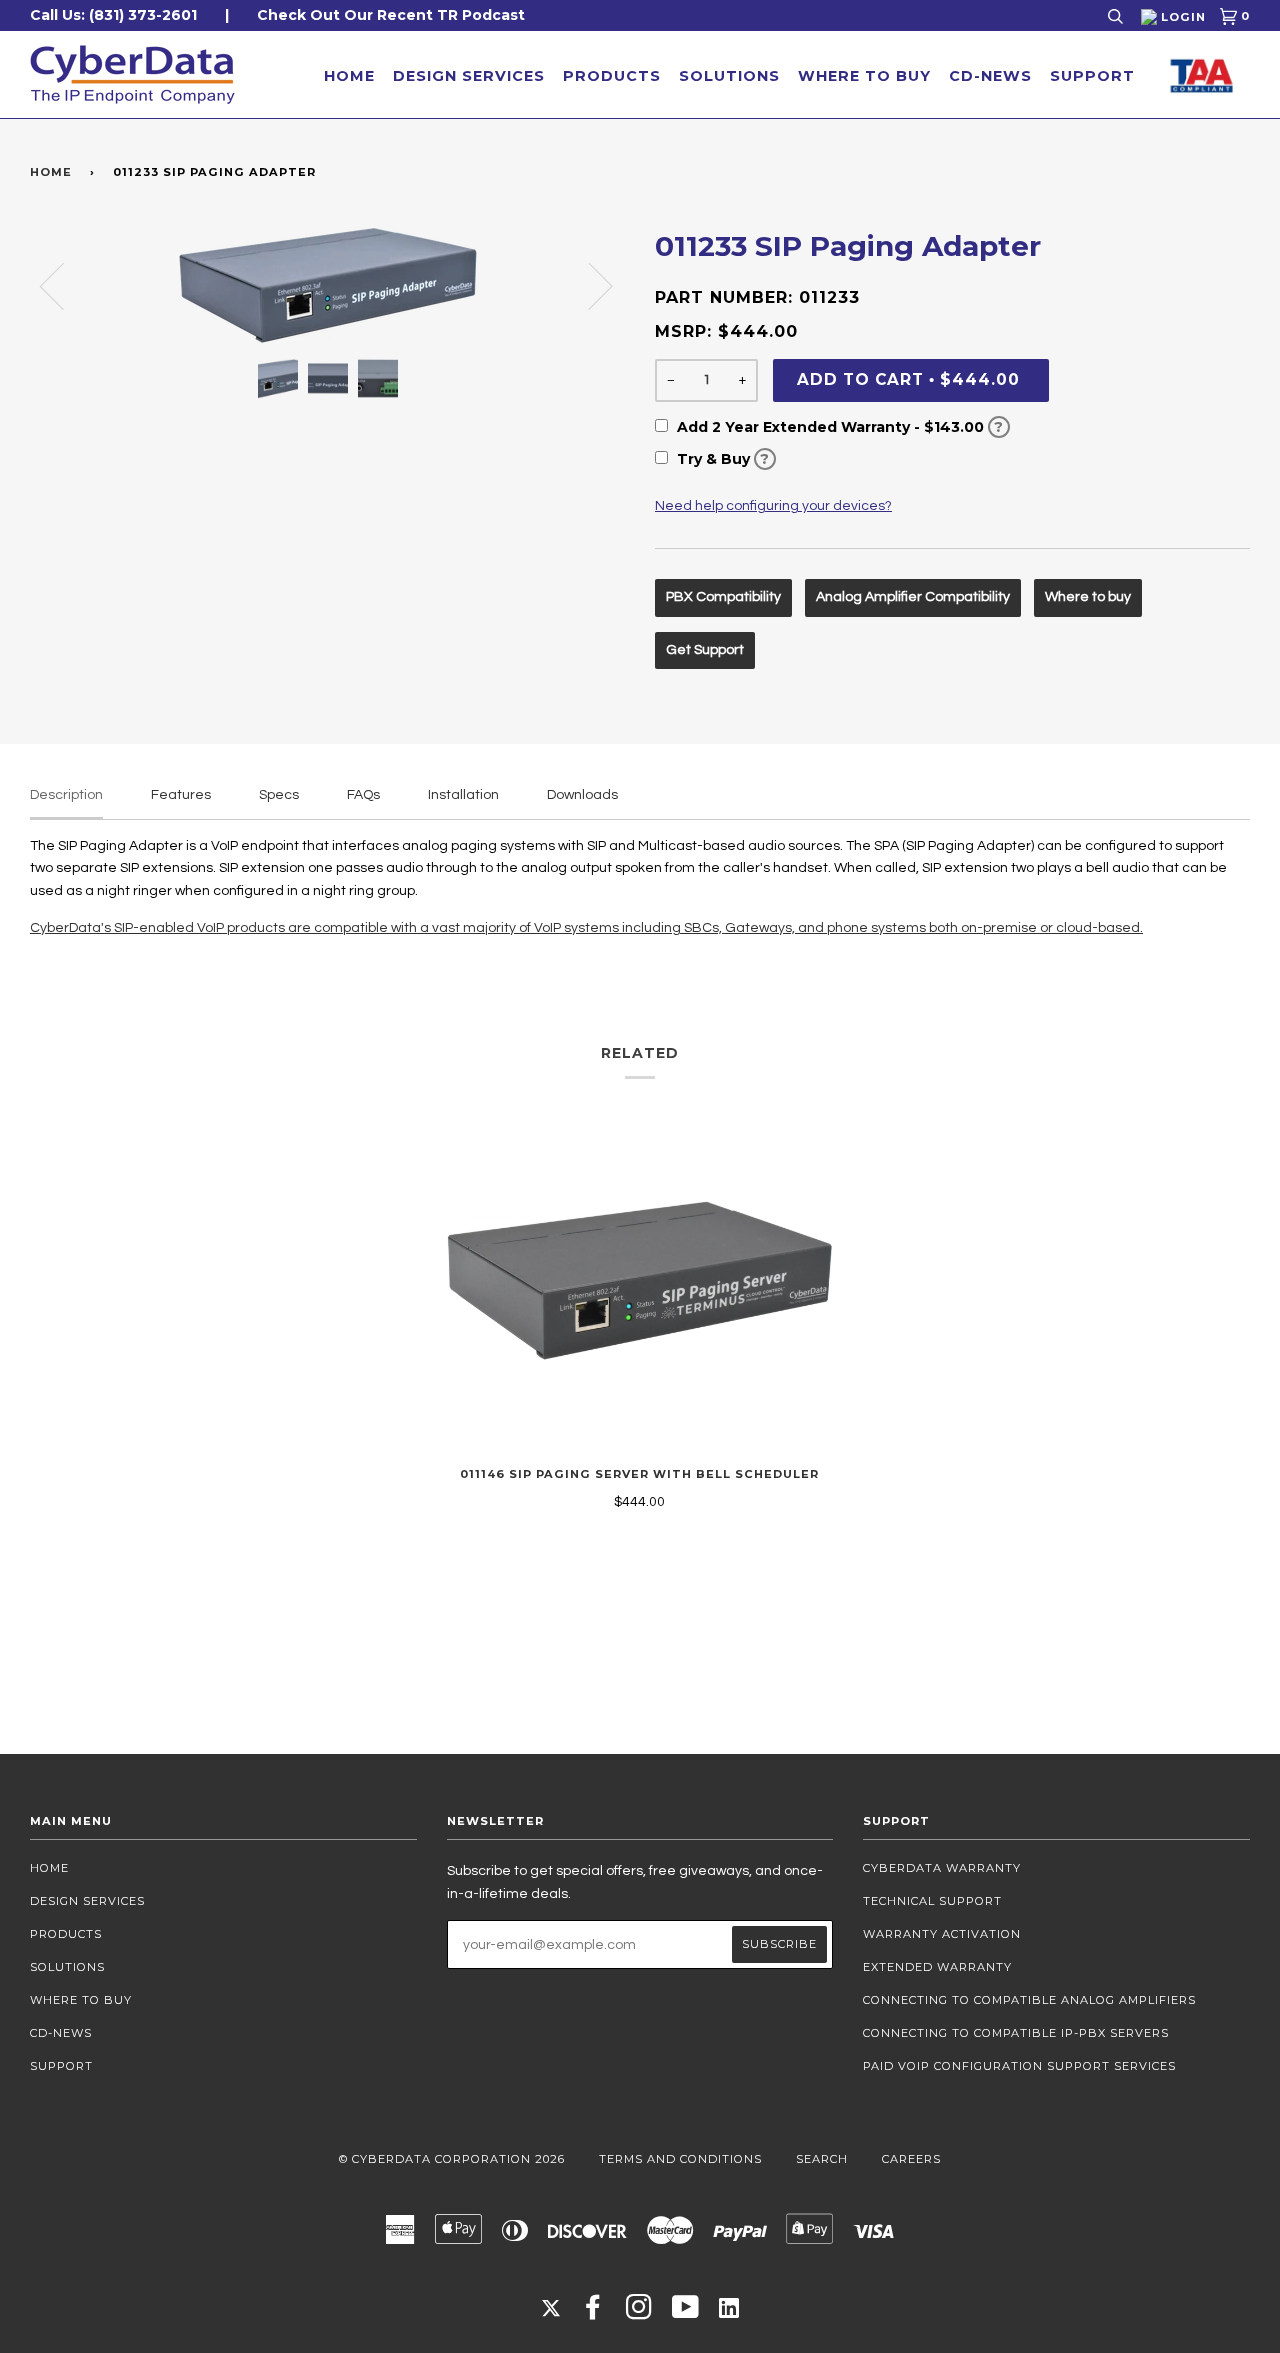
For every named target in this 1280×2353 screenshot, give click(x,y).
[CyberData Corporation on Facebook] (593, 2313)
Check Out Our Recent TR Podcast (391, 15)
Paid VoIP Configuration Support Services (1019, 2066)
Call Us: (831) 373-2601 (113, 15)
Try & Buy (721, 459)
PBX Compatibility (723, 597)
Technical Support (932, 1901)
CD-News (990, 76)
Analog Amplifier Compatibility (913, 597)
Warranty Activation (942, 1934)
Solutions (729, 76)
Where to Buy (864, 76)
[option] (327, 285)
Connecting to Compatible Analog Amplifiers (1029, 2000)
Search (822, 2159)
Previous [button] (64, 285)
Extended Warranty (937, 1967)
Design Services (469, 76)
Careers (911, 2159)
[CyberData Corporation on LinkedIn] (729, 2307)
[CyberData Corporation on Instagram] (639, 2313)
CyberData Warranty (942, 1868)
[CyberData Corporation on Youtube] (686, 2313)
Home (349, 76)
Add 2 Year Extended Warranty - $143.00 (838, 427)
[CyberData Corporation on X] (551, 2307)
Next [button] (588, 285)
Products (612, 76)
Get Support (705, 650)
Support (1092, 76)
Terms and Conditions (680, 2159)
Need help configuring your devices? (773, 506)
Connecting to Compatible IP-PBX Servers (1016, 2033)
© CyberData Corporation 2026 (452, 2159)
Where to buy (1088, 597)
